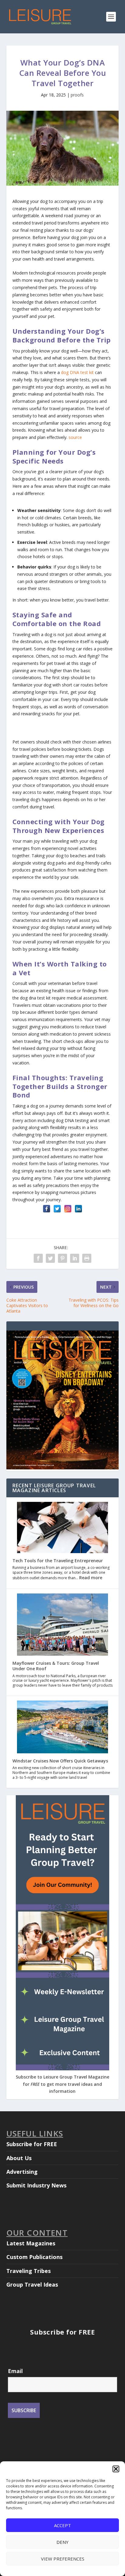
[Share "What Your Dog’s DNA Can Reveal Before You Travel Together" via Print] (87, 1258)
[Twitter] (57, 1209)
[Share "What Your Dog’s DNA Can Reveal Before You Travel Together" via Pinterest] (62, 1258)
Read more (91, 1578)
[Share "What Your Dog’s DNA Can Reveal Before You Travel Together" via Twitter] (50, 1258)
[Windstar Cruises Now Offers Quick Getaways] (62, 1728)
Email (15, 2371)
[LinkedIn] (78, 1209)
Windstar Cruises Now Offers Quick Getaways (60, 1761)
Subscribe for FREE (32, 2144)
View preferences (63, 2559)
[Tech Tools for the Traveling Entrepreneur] (62, 1528)
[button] (116, 2469)
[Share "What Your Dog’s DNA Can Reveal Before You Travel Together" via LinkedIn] (75, 1258)
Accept (62, 2525)
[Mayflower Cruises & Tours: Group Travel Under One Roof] (62, 1625)
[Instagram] (68, 1209)
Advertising (22, 2172)
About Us (19, 2158)
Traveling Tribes (29, 2271)
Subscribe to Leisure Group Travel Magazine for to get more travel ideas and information (62, 2084)
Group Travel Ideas (32, 2284)
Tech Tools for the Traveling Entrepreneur (58, 1561)
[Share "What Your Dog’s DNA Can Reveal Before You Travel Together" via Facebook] (38, 1258)
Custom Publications (34, 2257)
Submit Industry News (36, 2185)
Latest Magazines (31, 2243)
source (75, 437)
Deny (62, 2542)
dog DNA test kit (77, 372)
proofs (77, 95)
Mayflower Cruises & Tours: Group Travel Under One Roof (56, 1666)
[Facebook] (47, 1209)
